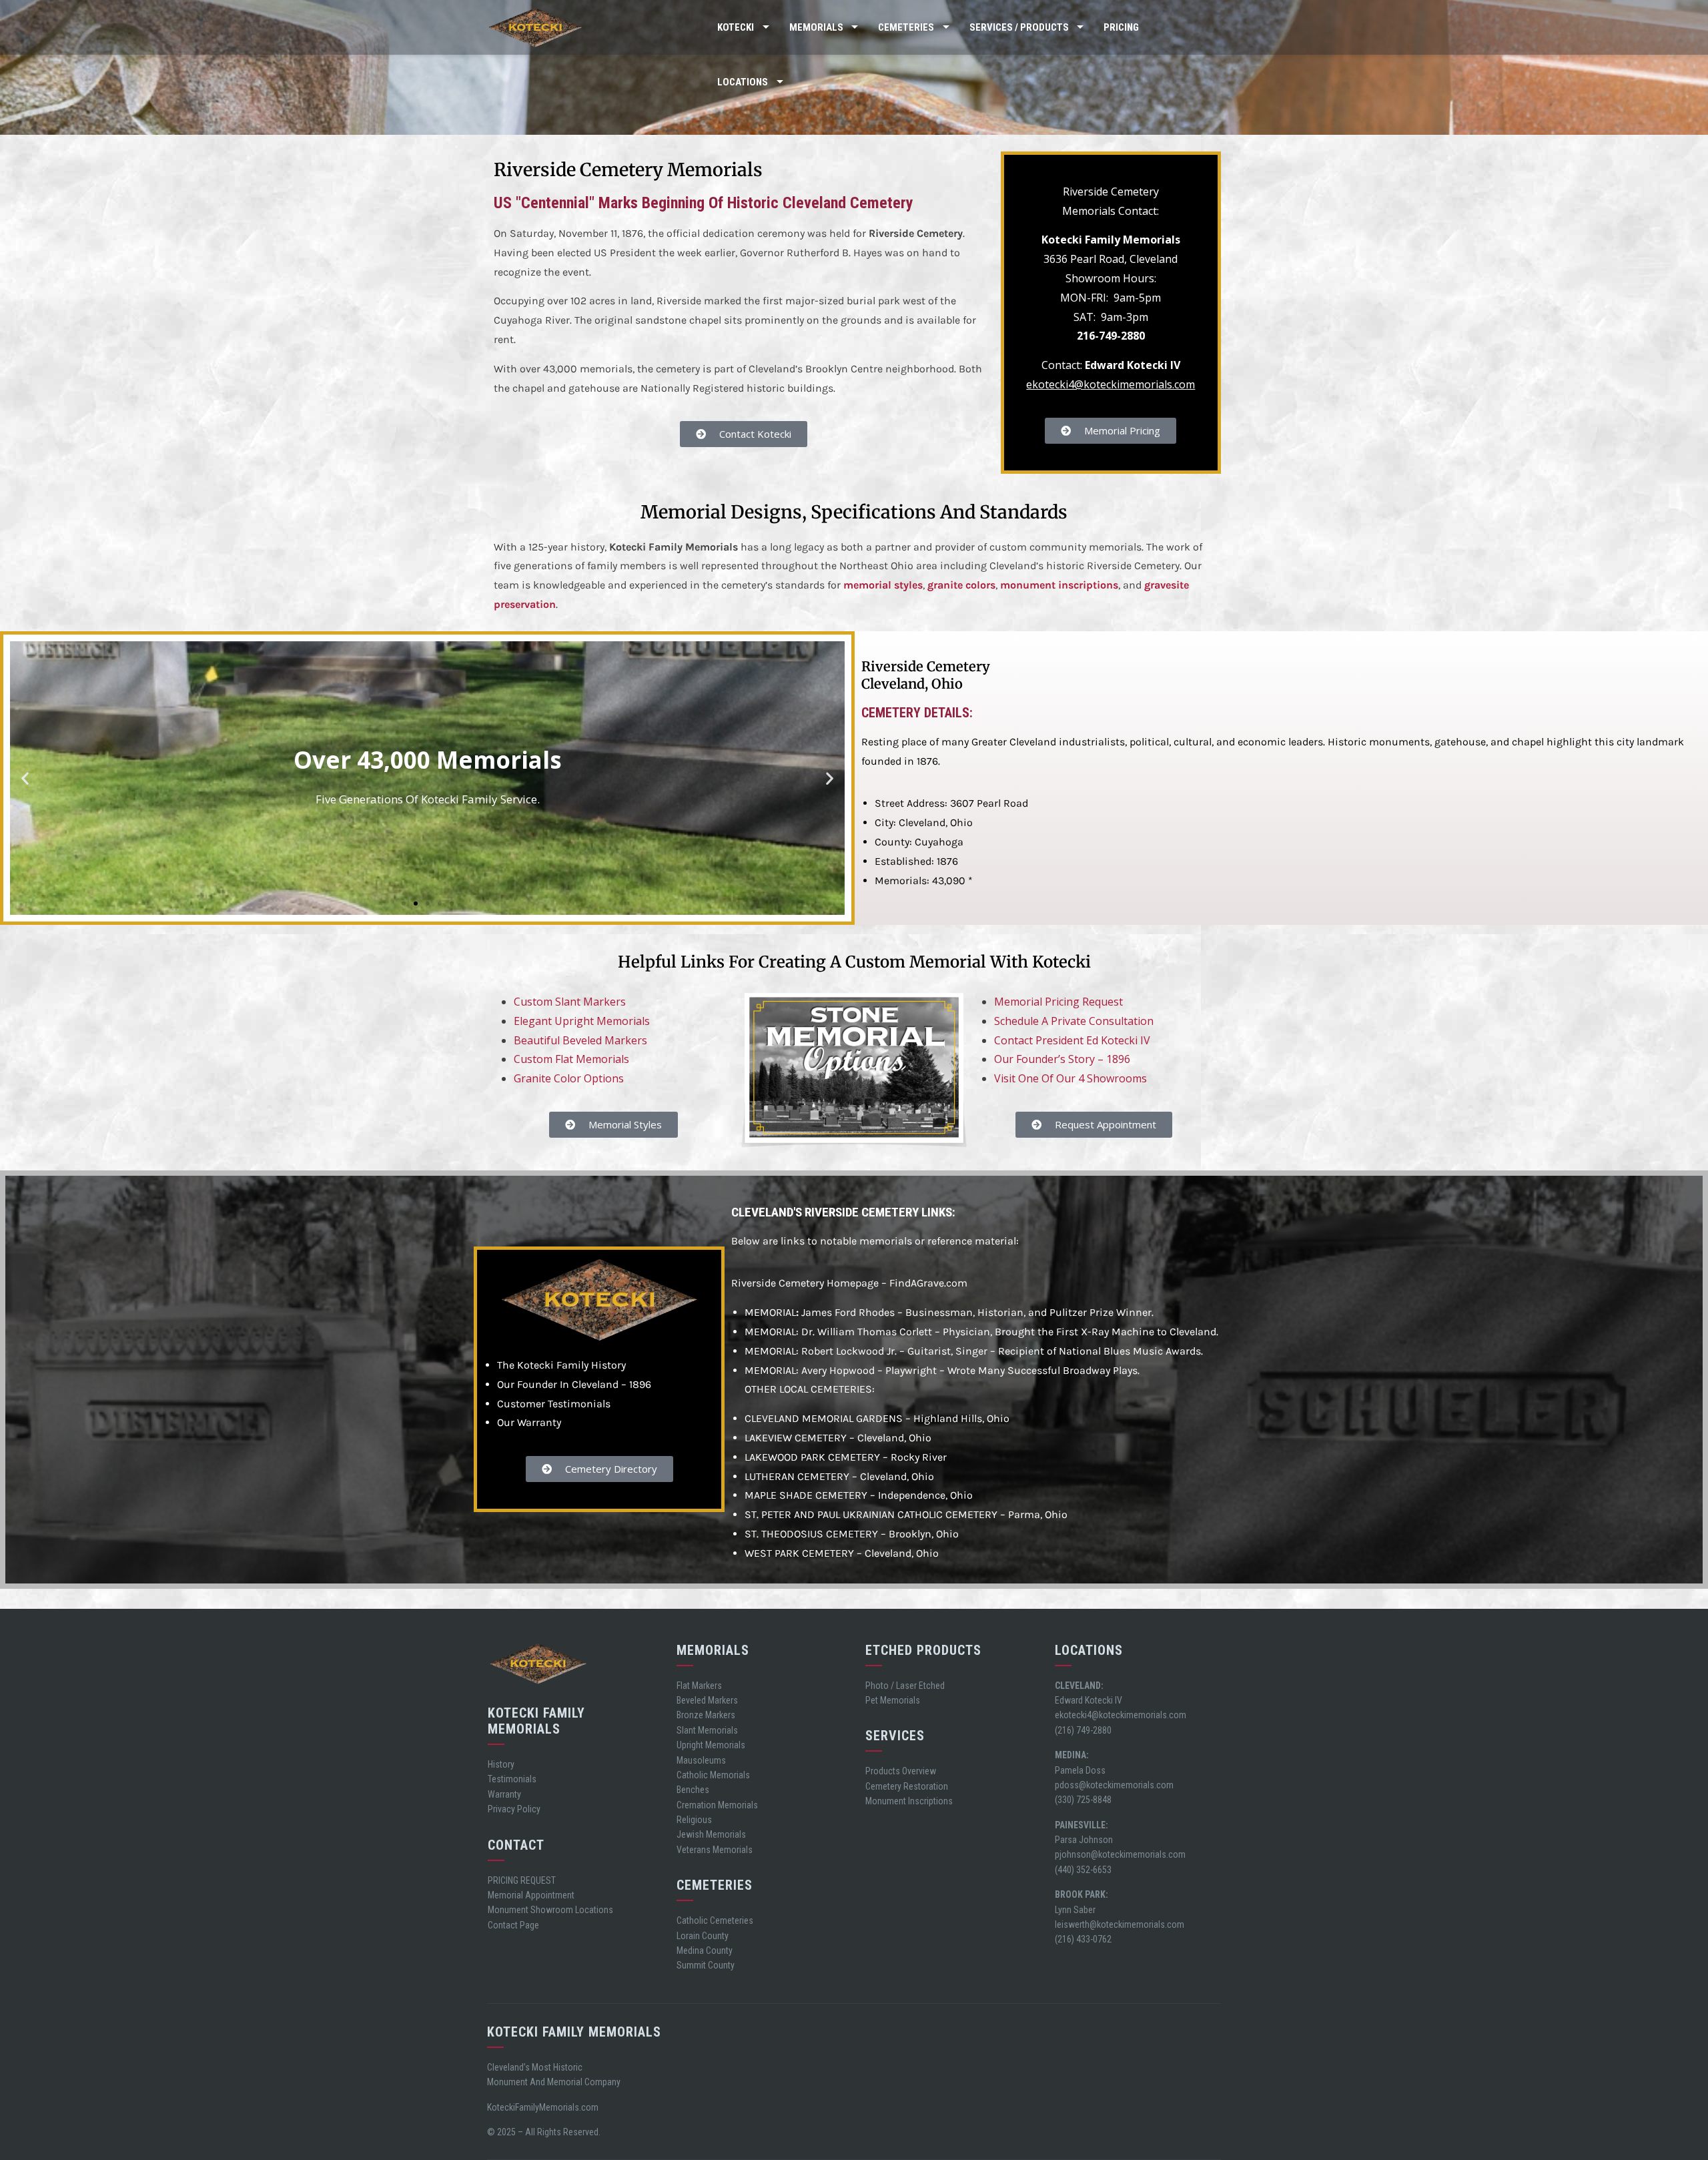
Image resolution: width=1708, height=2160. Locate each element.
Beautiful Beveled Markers (580, 1040)
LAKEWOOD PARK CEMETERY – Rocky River (846, 1457)
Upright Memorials (711, 1745)
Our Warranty (529, 1422)
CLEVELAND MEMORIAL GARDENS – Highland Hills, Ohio (877, 1418)
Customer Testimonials (554, 1404)
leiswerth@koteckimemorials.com (1120, 1924)
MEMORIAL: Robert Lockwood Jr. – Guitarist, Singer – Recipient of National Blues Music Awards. (974, 1351)
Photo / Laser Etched (905, 1686)
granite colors (961, 585)
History (501, 1764)
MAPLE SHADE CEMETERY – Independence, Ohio (859, 1495)
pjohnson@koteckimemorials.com (1120, 1854)
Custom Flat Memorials (571, 1059)
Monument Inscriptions (909, 1801)
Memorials (816, 27)
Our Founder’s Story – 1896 (1062, 1059)
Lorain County (703, 1936)
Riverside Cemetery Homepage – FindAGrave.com (849, 1283)
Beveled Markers (707, 1700)
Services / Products (1019, 27)
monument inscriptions (1059, 585)
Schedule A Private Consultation (1074, 1021)
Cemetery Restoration (907, 1786)
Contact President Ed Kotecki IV (1072, 1040)
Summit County (706, 1965)
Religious (694, 1820)
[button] (25, 778)
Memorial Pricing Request (1058, 1002)
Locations (743, 82)
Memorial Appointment (531, 1895)
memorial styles (883, 585)
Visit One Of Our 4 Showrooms (1071, 1078)
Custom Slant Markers (570, 1002)
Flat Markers (699, 1686)
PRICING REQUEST (522, 1880)
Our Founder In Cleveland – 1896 (574, 1384)
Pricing (1121, 27)
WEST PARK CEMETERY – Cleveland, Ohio (842, 1553)
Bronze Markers (706, 1715)
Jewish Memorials (711, 1834)
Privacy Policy (514, 1809)
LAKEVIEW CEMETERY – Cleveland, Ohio (838, 1438)
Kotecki (736, 27)
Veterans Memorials (715, 1850)
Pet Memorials (893, 1700)
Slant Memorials (707, 1730)
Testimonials (512, 1779)
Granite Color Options (569, 1078)
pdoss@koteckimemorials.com (1114, 1785)
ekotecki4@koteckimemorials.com (1111, 384)
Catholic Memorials (713, 1775)
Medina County (705, 1950)
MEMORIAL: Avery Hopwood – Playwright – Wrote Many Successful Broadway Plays (941, 1370)
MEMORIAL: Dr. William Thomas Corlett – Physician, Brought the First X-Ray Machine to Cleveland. (981, 1332)
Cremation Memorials (717, 1805)
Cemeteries (906, 27)
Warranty (504, 1794)
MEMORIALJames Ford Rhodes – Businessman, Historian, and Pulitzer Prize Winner (948, 1312)
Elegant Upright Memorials (582, 1021)
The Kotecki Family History (561, 1365)
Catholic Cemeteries (715, 1920)
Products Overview (901, 1771)
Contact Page (513, 1925)
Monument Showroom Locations (550, 1910)
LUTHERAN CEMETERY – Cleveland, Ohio (839, 1476)
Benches (693, 1790)
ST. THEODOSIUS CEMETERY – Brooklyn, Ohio (852, 1534)
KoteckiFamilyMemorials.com (543, 2107)
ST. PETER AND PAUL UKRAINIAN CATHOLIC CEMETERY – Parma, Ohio (906, 1514)
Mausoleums (701, 1760)
